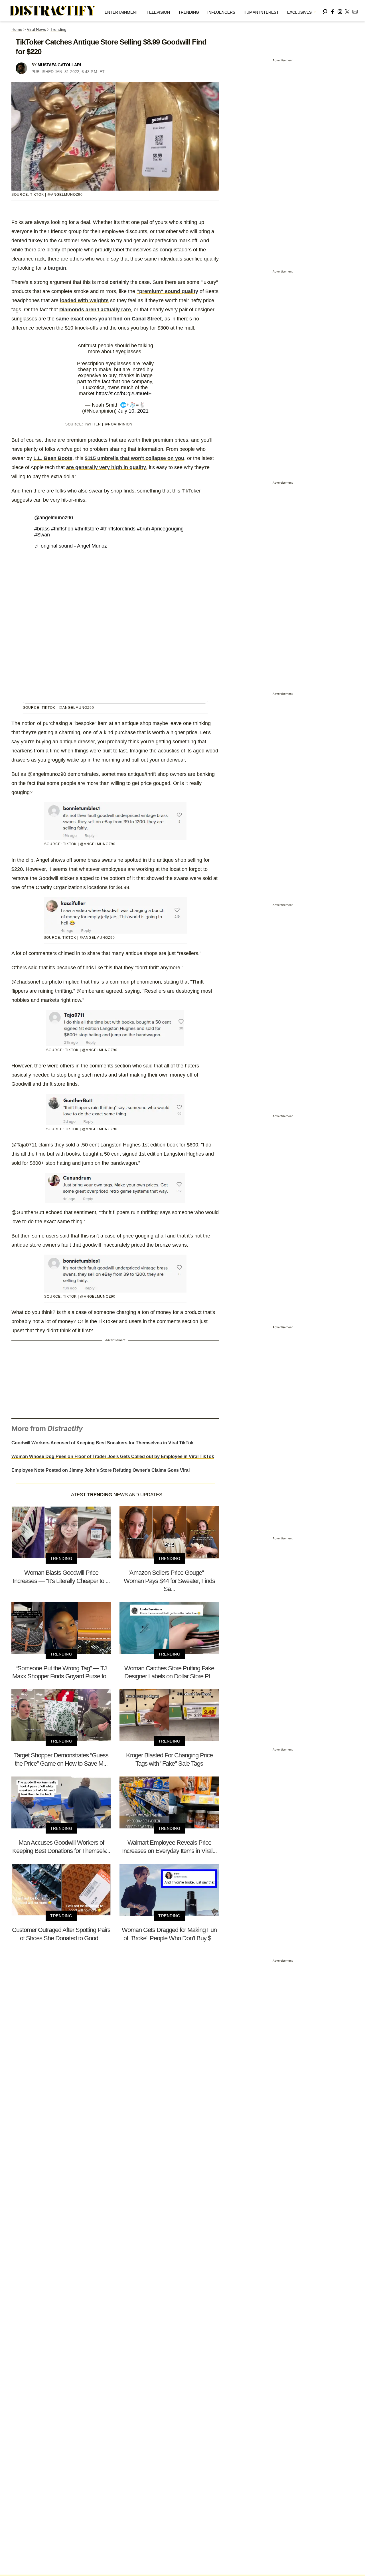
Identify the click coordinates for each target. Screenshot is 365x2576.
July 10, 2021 (133, 411)
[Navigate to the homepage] (53, 11)
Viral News (36, 29)
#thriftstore (87, 529)
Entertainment (121, 12)
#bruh (143, 529)
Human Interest (261, 12)
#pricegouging (168, 529)
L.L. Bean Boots (53, 458)
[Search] (325, 11)
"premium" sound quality (167, 291)
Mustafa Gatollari (59, 65)
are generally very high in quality (106, 467)
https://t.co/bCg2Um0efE (124, 393)
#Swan (42, 535)
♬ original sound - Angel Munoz (71, 546)
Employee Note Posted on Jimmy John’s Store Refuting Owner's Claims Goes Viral (101, 1470)
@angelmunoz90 (54, 518)
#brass (42, 529)
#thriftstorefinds (118, 529)
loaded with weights (84, 300)
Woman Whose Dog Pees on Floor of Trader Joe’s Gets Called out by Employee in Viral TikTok (113, 1456)
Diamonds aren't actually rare (95, 310)
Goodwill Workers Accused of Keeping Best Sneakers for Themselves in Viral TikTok (103, 1443)
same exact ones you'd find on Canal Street (109, 319)
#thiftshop (62, 529)
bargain (57, 268)
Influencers (221, 12)
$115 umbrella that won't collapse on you (134, 458)
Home (17, 29)
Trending (189, 12)
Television (158, 12)
